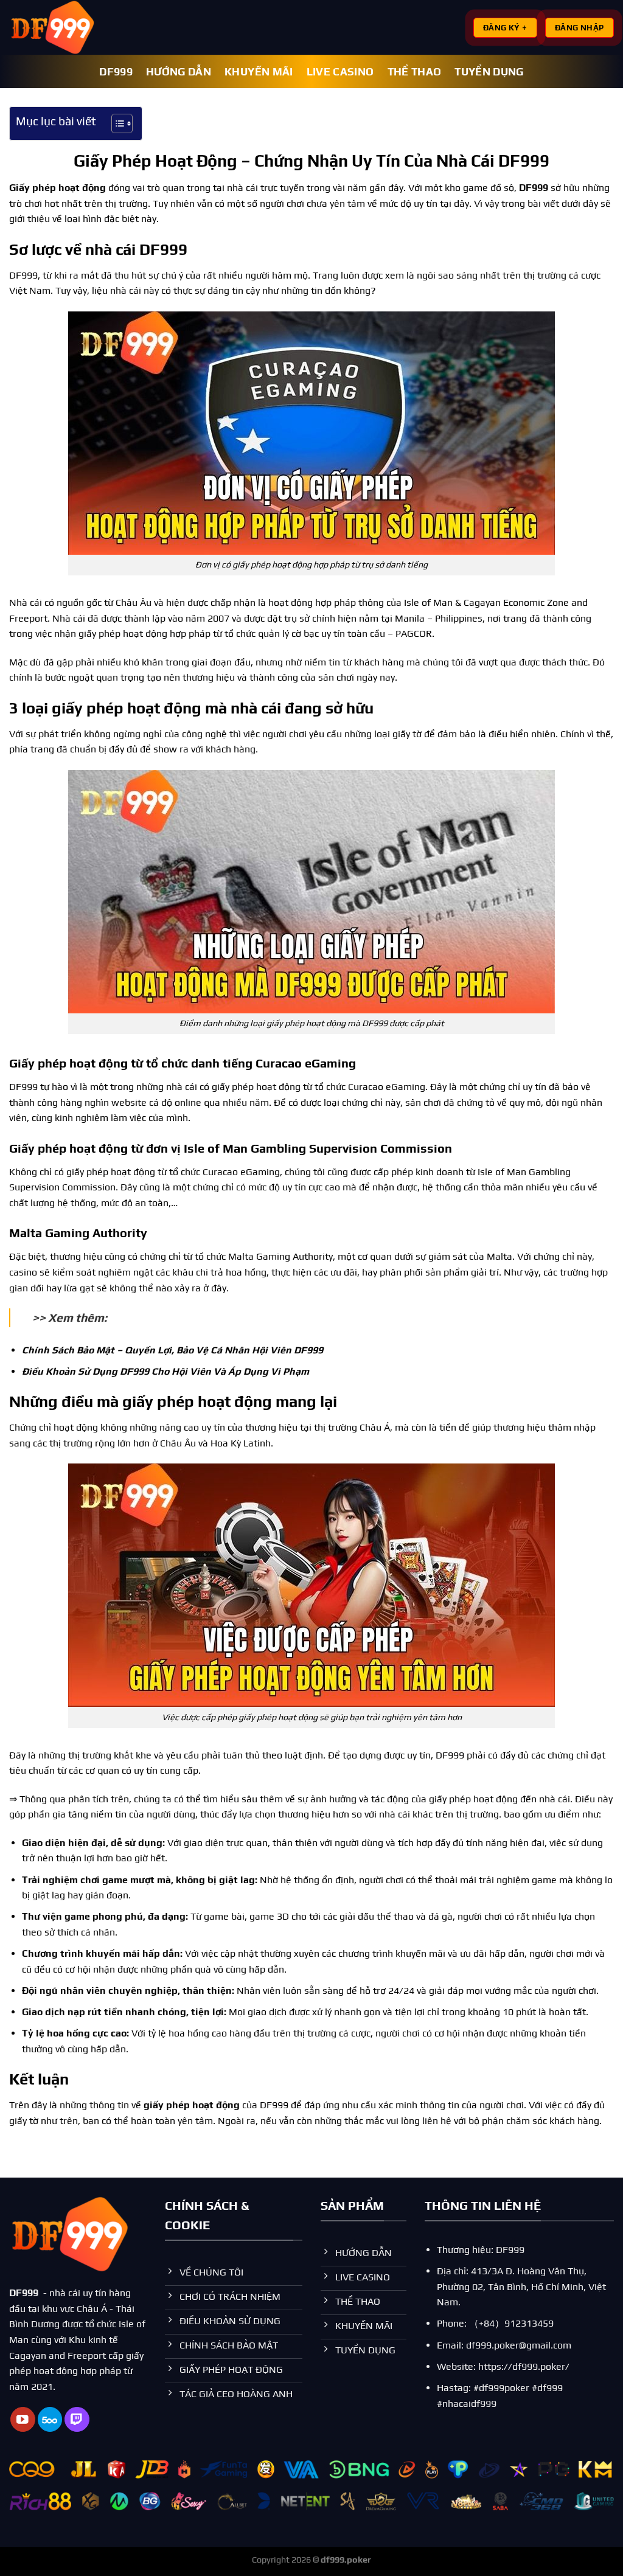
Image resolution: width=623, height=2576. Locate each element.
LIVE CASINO (340, 72)
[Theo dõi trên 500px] (50, 2419)
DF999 (116, 72)
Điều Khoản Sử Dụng (70, 1371)
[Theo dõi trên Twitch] (77, 2419)
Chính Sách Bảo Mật (68, 1350)
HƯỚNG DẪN (179, 72)
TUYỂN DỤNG (489, 72)
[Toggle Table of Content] (116, 123)
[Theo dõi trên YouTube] (23, 2419)
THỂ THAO (415, 72)
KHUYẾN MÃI (259, 72)
